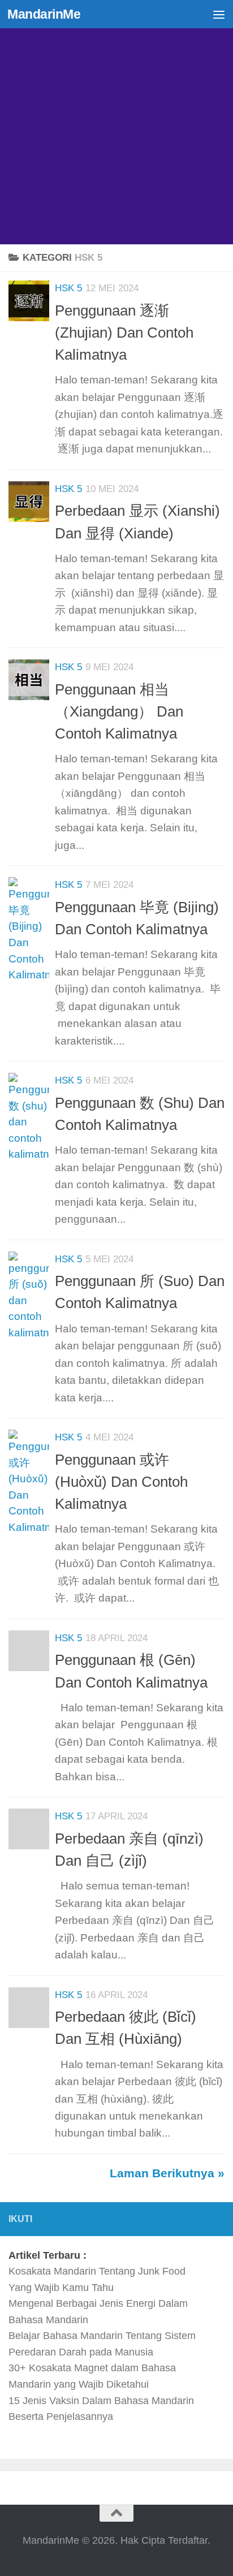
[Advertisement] (116, 122)
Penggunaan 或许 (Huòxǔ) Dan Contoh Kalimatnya (121, 1482)
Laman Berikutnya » (167, 2173)
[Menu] (219, 14)
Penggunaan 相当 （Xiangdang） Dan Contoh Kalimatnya (119, 712)
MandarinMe (44, 14)
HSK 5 (68, 288)
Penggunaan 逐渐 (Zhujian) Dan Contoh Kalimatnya (124, 333)
